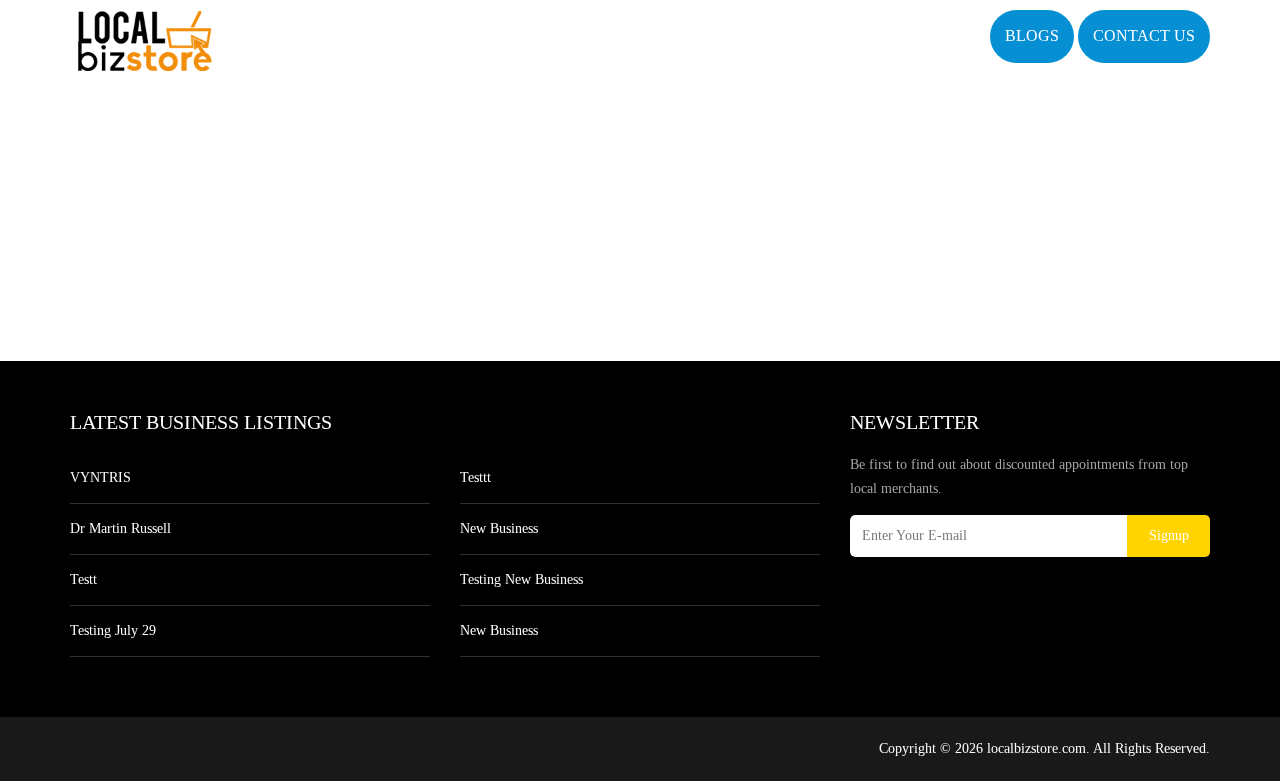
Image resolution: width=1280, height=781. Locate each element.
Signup (1169, 535)
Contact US (1144, 35)
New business (499, 528)
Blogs (1032, 35)
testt (83, 579)
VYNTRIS (100, 477)
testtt (475, 477)
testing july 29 (113, 630)
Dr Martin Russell (120, 528)
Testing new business (521, 579)
